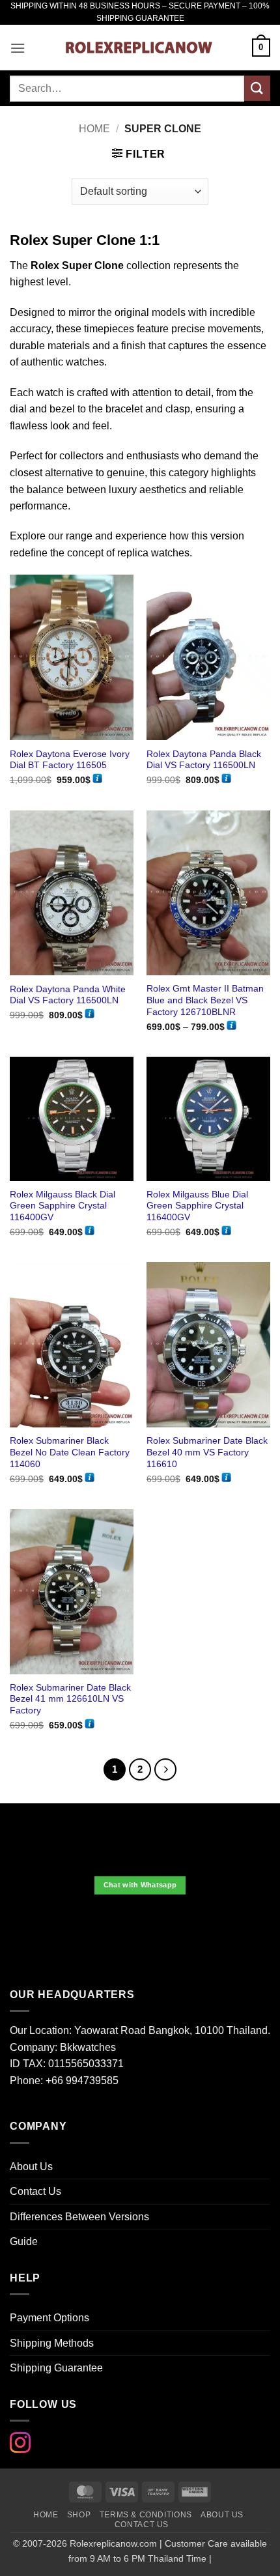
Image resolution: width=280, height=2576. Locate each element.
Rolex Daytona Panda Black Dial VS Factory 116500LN (204, 760)
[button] (18, 48)
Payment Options (49, 2318)
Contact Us (35, 2191)
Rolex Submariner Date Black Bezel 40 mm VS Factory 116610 (207, 1452)
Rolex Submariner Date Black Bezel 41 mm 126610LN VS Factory (70, 1699)
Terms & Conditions (146, 2515)
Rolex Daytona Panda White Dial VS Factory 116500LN (68, 995)
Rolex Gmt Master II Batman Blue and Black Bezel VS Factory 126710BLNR (205, 1000)
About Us (31, 2167)
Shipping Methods (52, 2343)
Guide (24, 2241)
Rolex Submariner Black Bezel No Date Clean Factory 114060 (70, 1452)
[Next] (165, 1769)
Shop (79, 2515)
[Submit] (257, 88)
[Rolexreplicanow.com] (139, 48)
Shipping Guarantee (56, 2368)
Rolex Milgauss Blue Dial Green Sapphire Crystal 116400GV (197, 1206)
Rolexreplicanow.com (113, 2543)
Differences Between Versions (79, 2217)
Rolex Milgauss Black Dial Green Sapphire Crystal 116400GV (63, 1206)
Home (94, 129)
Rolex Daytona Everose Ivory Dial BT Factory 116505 (70, 760)
